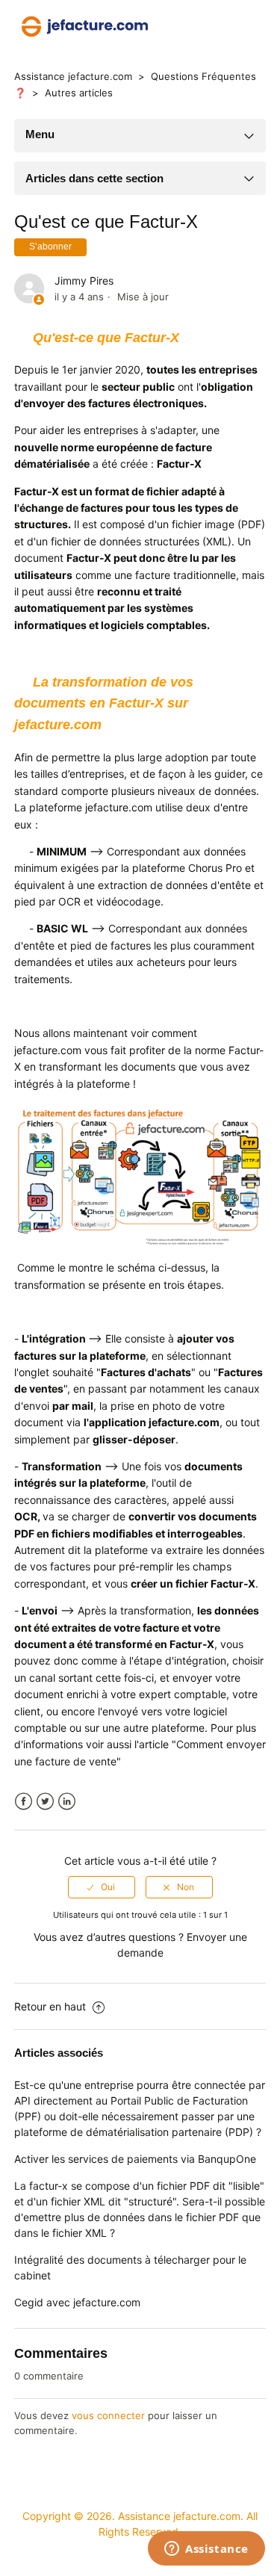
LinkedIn (67, 1802)
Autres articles (79, 93)
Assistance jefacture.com (73, 76)
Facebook (24, 1802)
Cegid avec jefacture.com (77, 2302)
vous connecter (108, 2415)
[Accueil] (85, 25)
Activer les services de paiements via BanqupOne (135, 2159)
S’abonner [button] (50, 247)
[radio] (102, 1887)
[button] (187, 26)
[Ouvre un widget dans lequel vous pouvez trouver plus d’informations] (206, 2550)
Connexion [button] (233, 26)
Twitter (45, 1802)
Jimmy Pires (84, 281)
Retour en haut (52, 2006)
